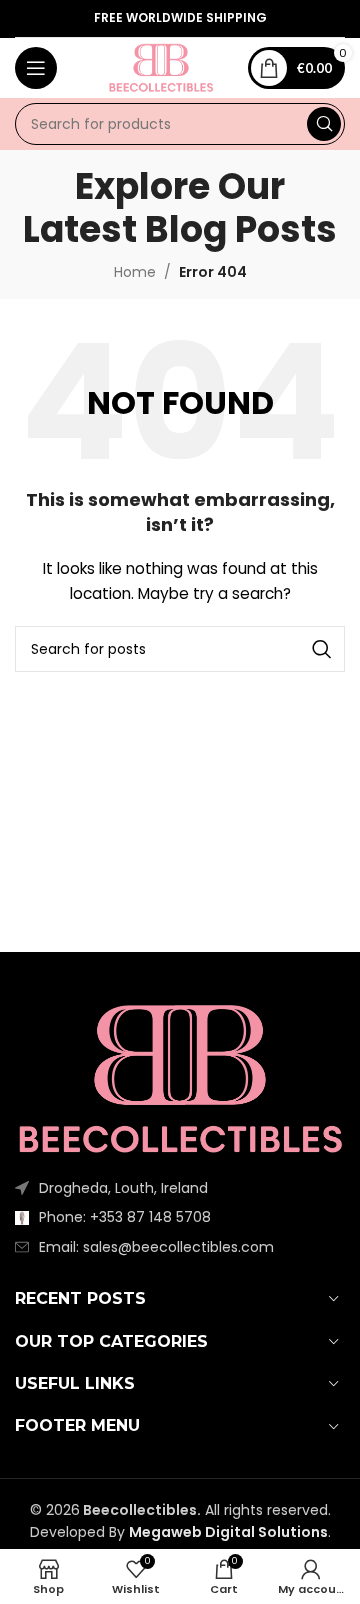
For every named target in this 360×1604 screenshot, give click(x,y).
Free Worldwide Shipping (180, 18)
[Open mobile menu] (36, 68)
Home (135, 272)
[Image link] (180, 1078)
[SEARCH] (324, 124)
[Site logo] (161, 67)
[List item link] (180, 1217)
